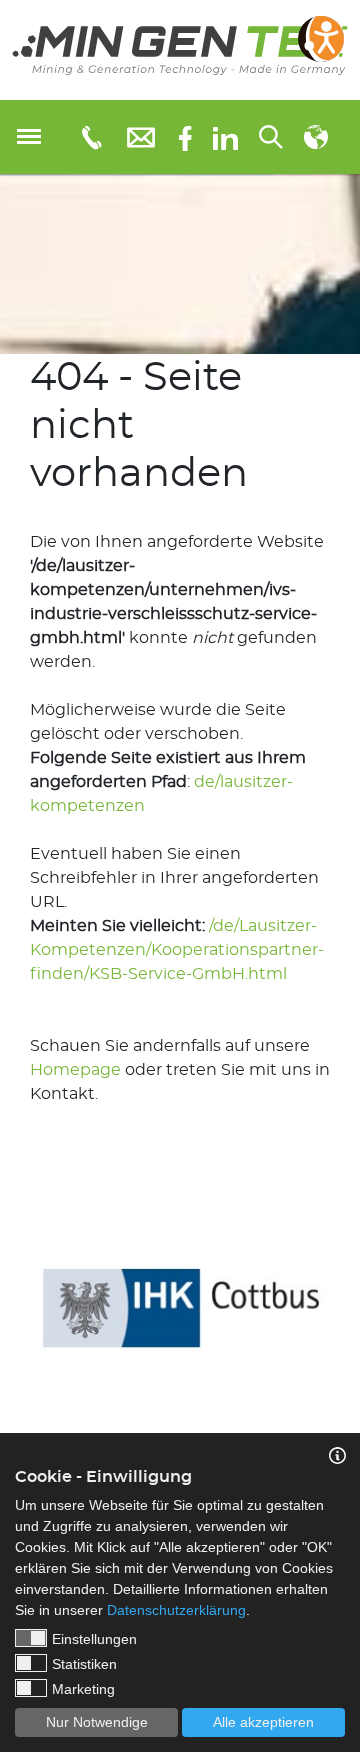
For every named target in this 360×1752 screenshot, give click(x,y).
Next (345, 1294)
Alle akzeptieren (263, 1722)
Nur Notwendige (97, 1722)
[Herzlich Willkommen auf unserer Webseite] (180, 50)
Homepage (75, 1070)
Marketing (83, 1689)
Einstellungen (94, 1639)
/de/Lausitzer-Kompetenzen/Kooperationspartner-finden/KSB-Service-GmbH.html (177, 950)
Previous (15, 1294)
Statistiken (84, 1664)
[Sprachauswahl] (316, 137)
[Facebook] (185, 136)
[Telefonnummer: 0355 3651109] (90, 137)
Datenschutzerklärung (176, 1610)
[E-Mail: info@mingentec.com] (141, 136)
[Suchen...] (271, 137)
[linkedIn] (225, 137)
